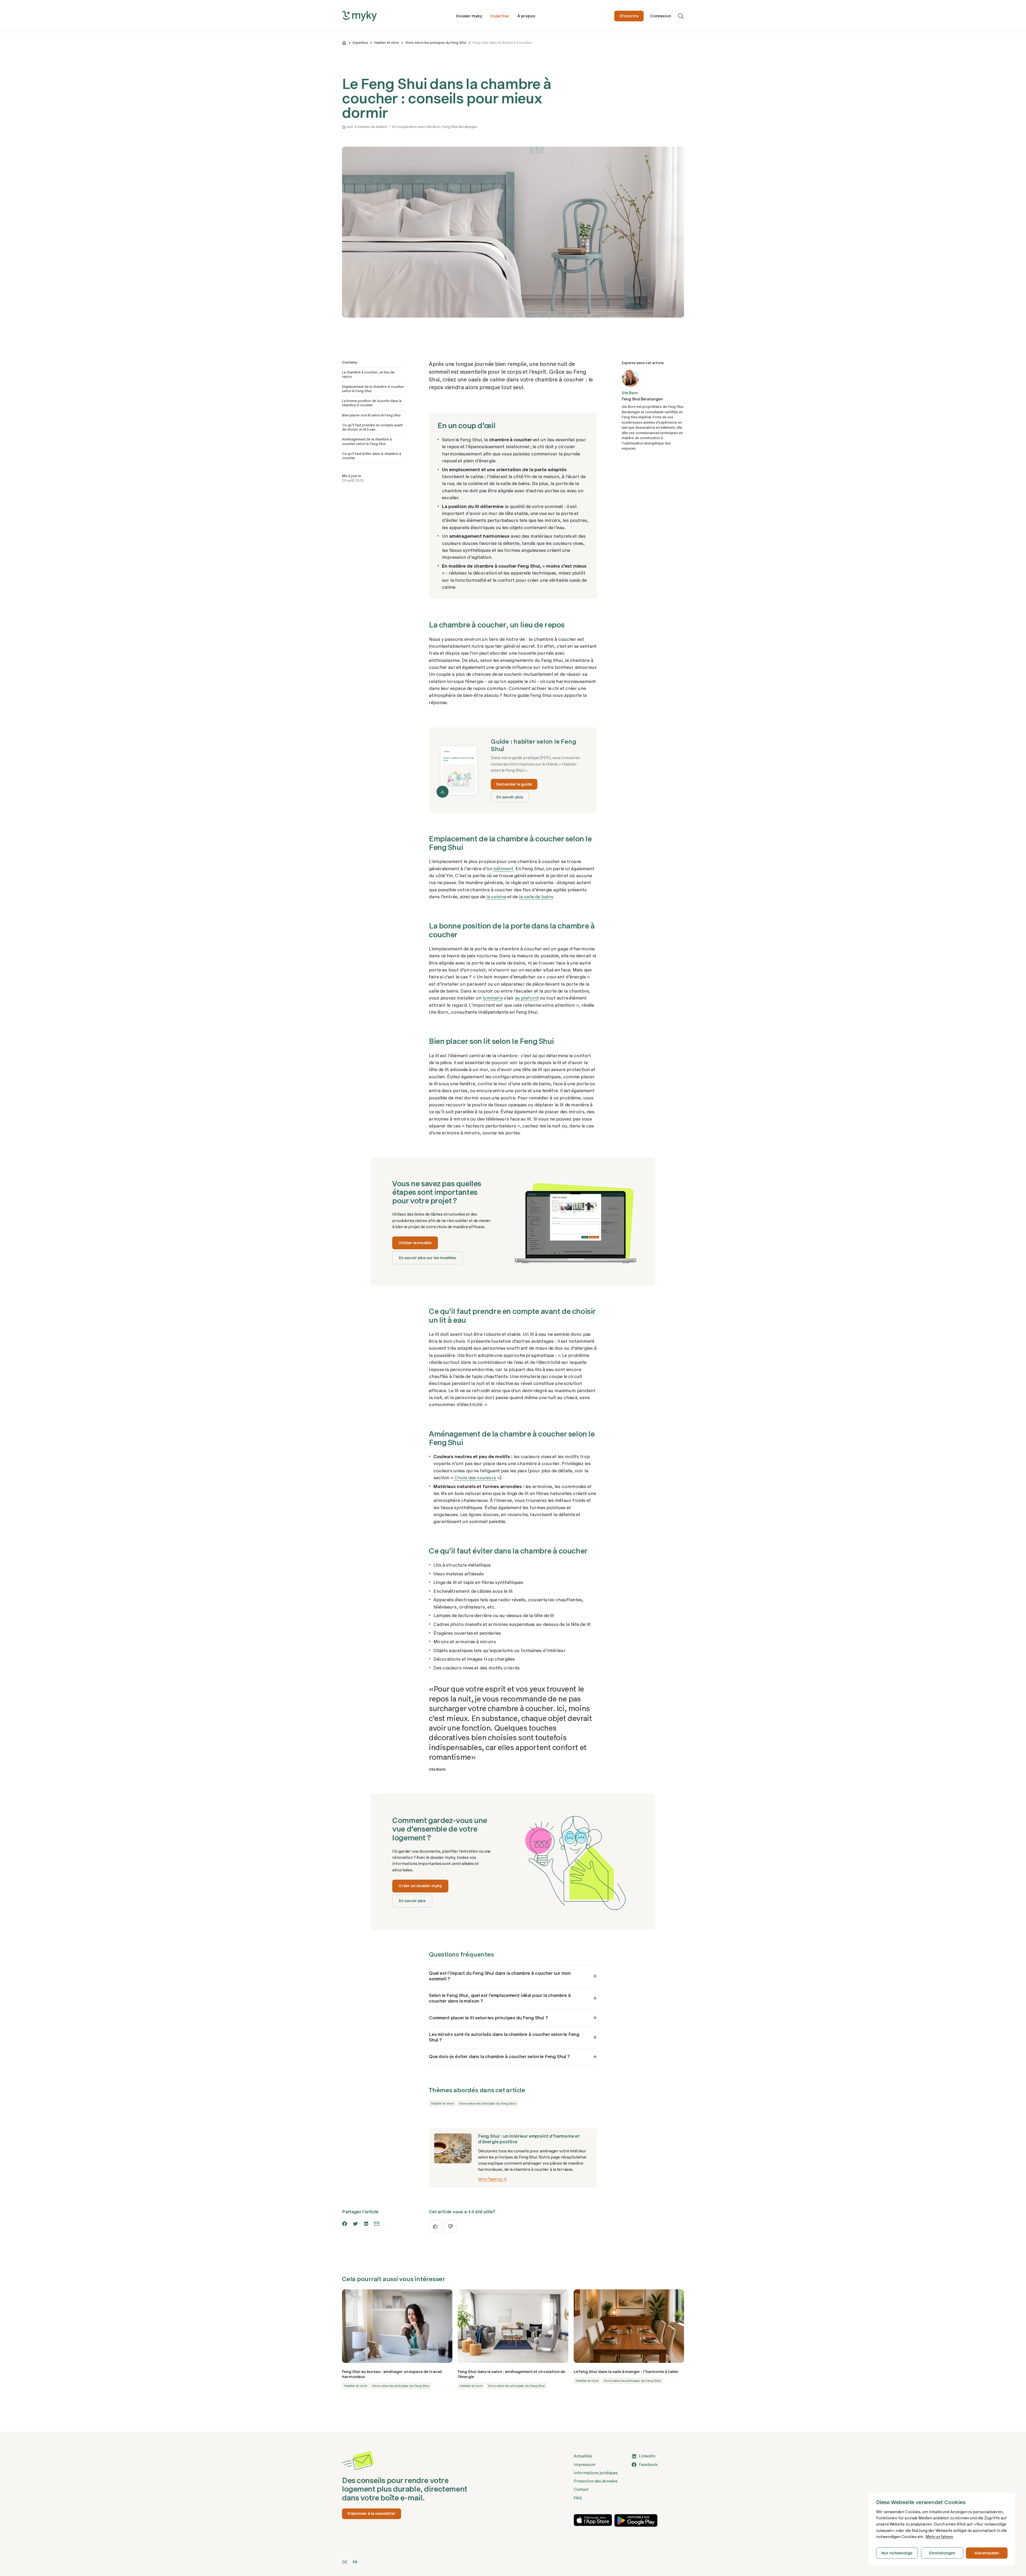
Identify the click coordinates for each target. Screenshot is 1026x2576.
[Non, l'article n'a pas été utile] (450, 2226)
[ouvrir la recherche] (681, 16)
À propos (526, 16)
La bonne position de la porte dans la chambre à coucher (372, 403)
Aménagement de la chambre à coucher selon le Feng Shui (367, 441)
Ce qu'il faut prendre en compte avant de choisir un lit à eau (372, 427)
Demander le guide (514, 784)
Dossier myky (469, 16)
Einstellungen (942, 2553)
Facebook (648, 2465)
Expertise (500, 16)
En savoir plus (510, 797)
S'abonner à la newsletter (372, 2513)
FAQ (578, 2498)
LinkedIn (647, 2456)
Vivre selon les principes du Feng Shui (436, 43)
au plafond (527, 998)
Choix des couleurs (475, 1478)
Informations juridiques (596, 2473)
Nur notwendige (897, 2553)
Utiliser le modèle (415, 1243)
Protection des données (596, 2481)
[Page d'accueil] (344, 43)
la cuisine (496, 897)
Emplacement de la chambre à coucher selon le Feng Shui (373, 389)
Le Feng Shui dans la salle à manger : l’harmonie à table (626, 2372)
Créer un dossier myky (420, 1886)
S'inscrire (629, 16)
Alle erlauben (987, 2553)
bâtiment (503, 869)
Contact (581, 2489)
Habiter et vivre (387, 43)
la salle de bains (536, 897)
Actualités (583, 2456)
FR (355, 2562)
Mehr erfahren (939, 2537)
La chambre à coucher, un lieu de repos (368, 374)
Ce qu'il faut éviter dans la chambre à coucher (372, 456)
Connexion (661, 16)
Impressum (584, 2465)
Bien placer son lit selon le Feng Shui (371, 415)
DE (345, 2562)
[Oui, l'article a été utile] (435, 2226)
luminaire (493, 998)
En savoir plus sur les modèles (428, 1258)
